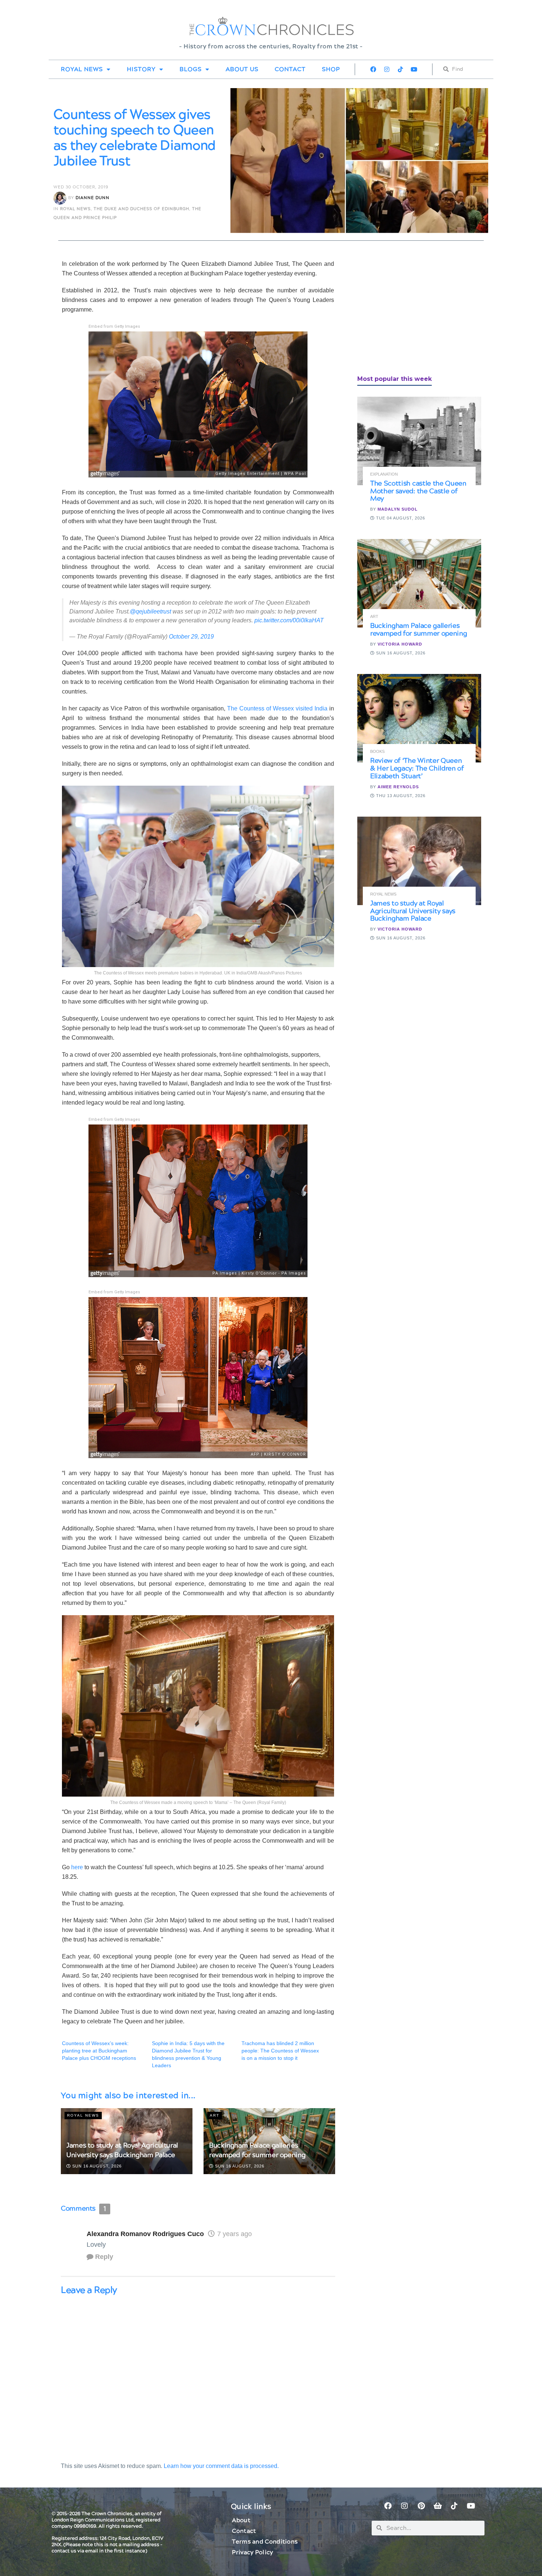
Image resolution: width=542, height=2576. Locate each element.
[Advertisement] (413, 311)
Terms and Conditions (265, 2542)
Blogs (191, 69)
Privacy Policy (252, 2552)
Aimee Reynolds (398, 787)
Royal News (82, 69)
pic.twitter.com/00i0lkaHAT (289, 620)
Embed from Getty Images (114, 326)
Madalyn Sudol (398, 509)
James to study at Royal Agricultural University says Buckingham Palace (122, 2150)
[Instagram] (387, 69)
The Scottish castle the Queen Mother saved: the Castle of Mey (418, 491)
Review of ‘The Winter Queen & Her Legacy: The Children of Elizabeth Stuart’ (417, 769)
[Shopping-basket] (438, 2506)
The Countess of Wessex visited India (277, 708)
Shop (331, 69)
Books (377, 752)
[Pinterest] (421, 2506)
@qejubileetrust (150, 611)
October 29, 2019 (191, 637)
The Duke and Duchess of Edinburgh (141, 209)
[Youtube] (414, 69)
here (77, 1867)
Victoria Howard (400, 644)
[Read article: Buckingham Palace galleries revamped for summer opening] (419, 583)
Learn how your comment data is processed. (221, 2466)
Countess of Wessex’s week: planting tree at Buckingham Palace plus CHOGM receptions (99, 2051)
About (241, 2520)
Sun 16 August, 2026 (96, 2166)
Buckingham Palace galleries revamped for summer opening (257, 2150)
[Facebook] (373, 69)
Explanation (384, 474)
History (141, 69)
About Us (242, 69)
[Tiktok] (400, 69)
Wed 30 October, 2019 (81, 187)
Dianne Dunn (93, 198)
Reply (104, 2257)
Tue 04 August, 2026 (400, 518)
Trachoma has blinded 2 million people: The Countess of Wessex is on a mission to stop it (280, 2051)
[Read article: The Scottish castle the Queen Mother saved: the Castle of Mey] (419, 441)
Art (215, 2115)
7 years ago (234, 2234)
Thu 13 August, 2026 (400, 796)
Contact (290, 69)
